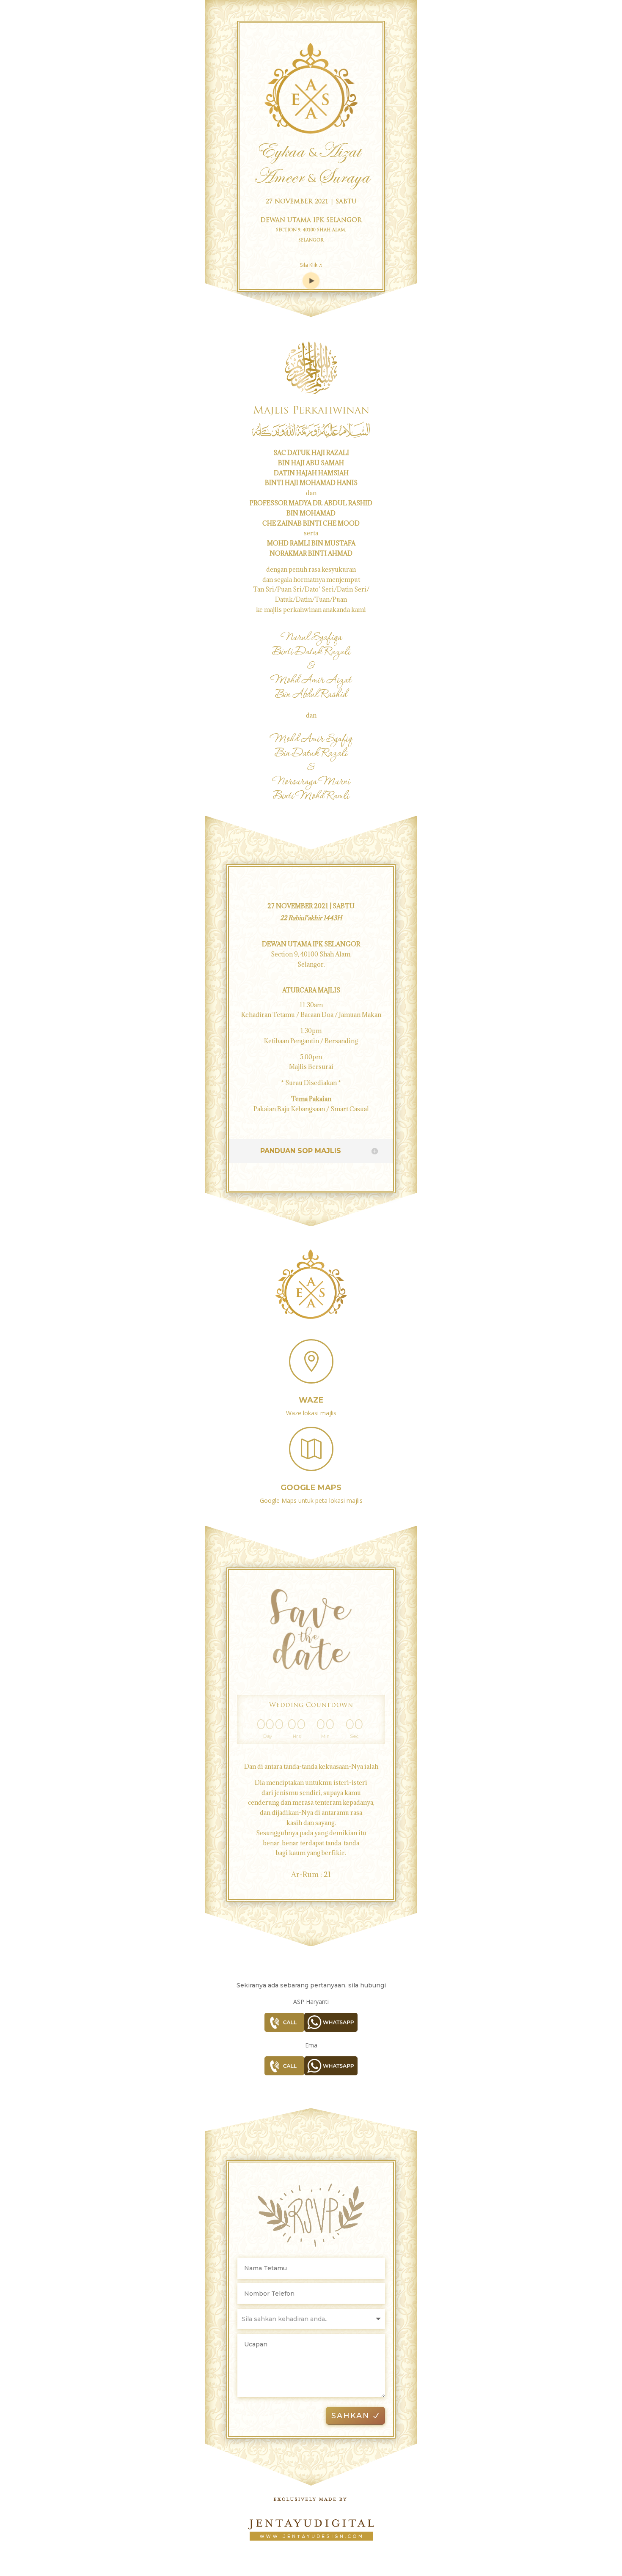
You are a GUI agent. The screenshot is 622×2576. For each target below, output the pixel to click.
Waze (311, 1400)
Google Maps (311, 1488)
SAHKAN (351, 2416)
